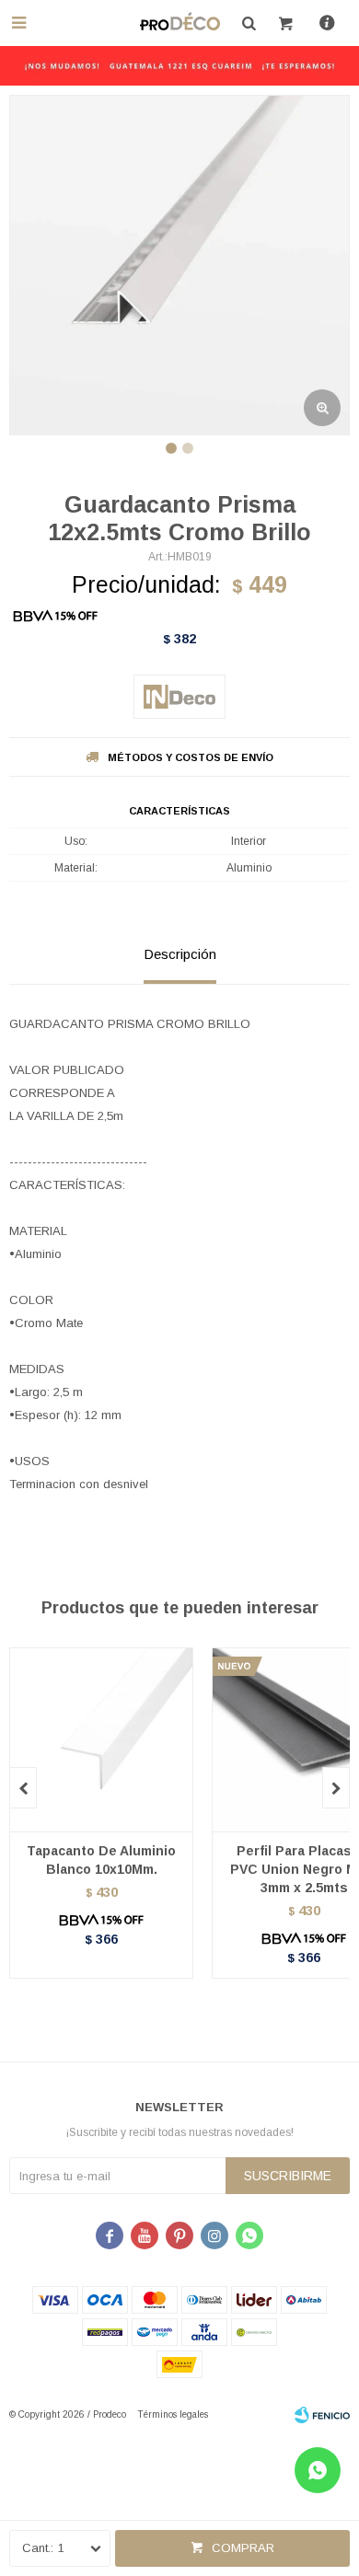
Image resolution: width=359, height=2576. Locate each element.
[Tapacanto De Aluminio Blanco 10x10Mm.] (101, 1739)
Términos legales (173, 2414)
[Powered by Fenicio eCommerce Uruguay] (322, 2415)
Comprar (243, 2548)
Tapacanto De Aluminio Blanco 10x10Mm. (101, 1860)
